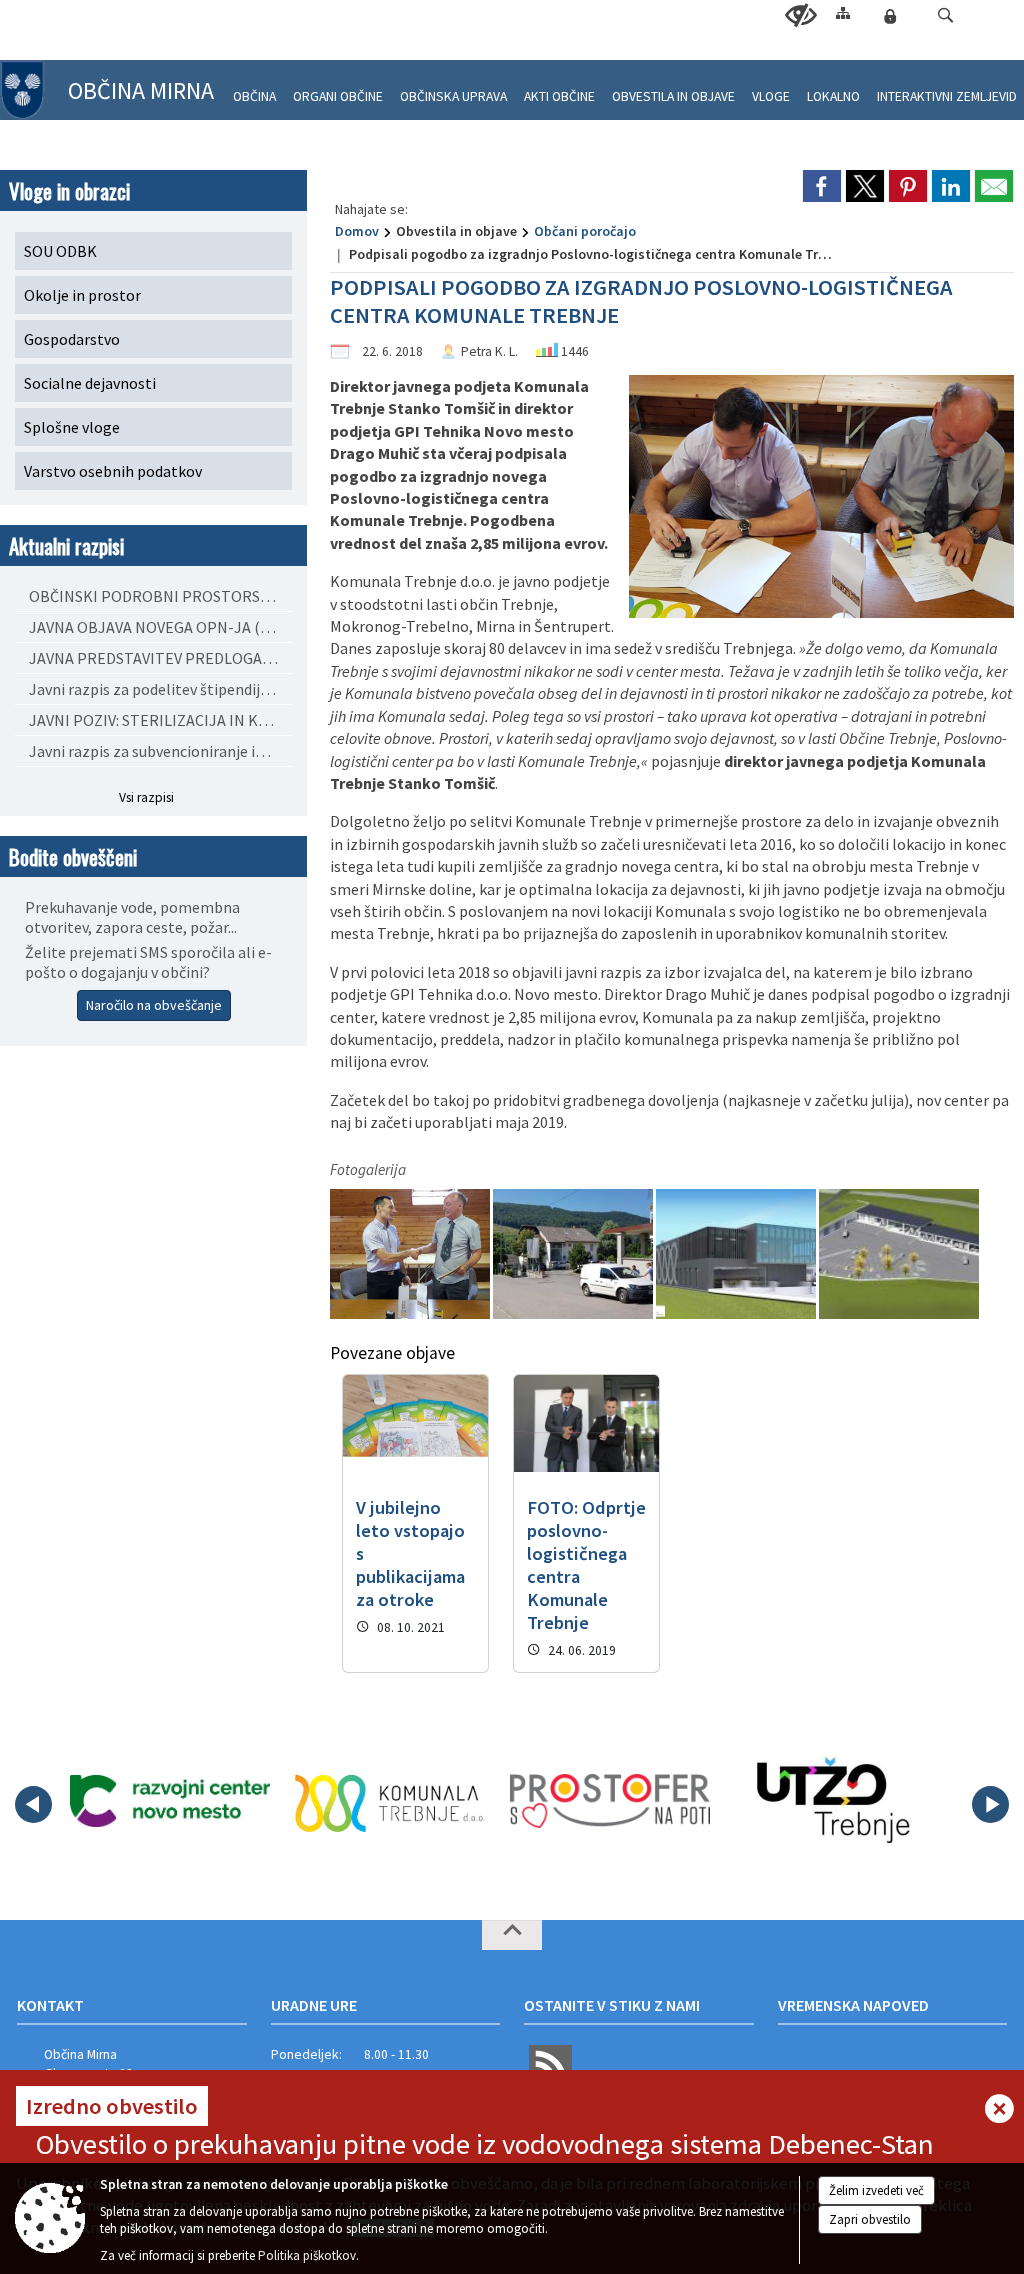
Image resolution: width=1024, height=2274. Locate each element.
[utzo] (830, 1801)
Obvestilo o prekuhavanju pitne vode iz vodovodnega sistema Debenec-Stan (485, 2144)
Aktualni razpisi (66, 545)
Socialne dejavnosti (90, 383)
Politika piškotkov (307, 2255)
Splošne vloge (72, 427)
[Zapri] (999, 2110)
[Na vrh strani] (512, 1935)
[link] (822, 186)
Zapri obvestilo (870, 2219)
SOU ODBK (60, 251)
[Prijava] (890, 16)
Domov (357, 231)
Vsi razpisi (146, 797)
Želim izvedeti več (876, 2190)
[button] (945, 15)
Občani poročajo (585, 231)
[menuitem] (254, 88)
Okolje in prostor (82, 295)
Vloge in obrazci (69, 190)
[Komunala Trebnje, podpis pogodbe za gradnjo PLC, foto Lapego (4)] (411, 1253)
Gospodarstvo (72, 339)
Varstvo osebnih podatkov (113, 471)
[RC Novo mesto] (170, 1801)
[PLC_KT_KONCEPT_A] (899, 1253)
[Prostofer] (610, 1801)
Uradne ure (314, 2005)
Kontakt (50, 2005)
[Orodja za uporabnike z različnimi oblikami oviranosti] (801, 16)
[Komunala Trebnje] (390, 1801)
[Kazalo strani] (843, 12)
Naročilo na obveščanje (154, 1005)
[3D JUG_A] (737, 1253)
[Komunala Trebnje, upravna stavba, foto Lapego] (574, 1253)
